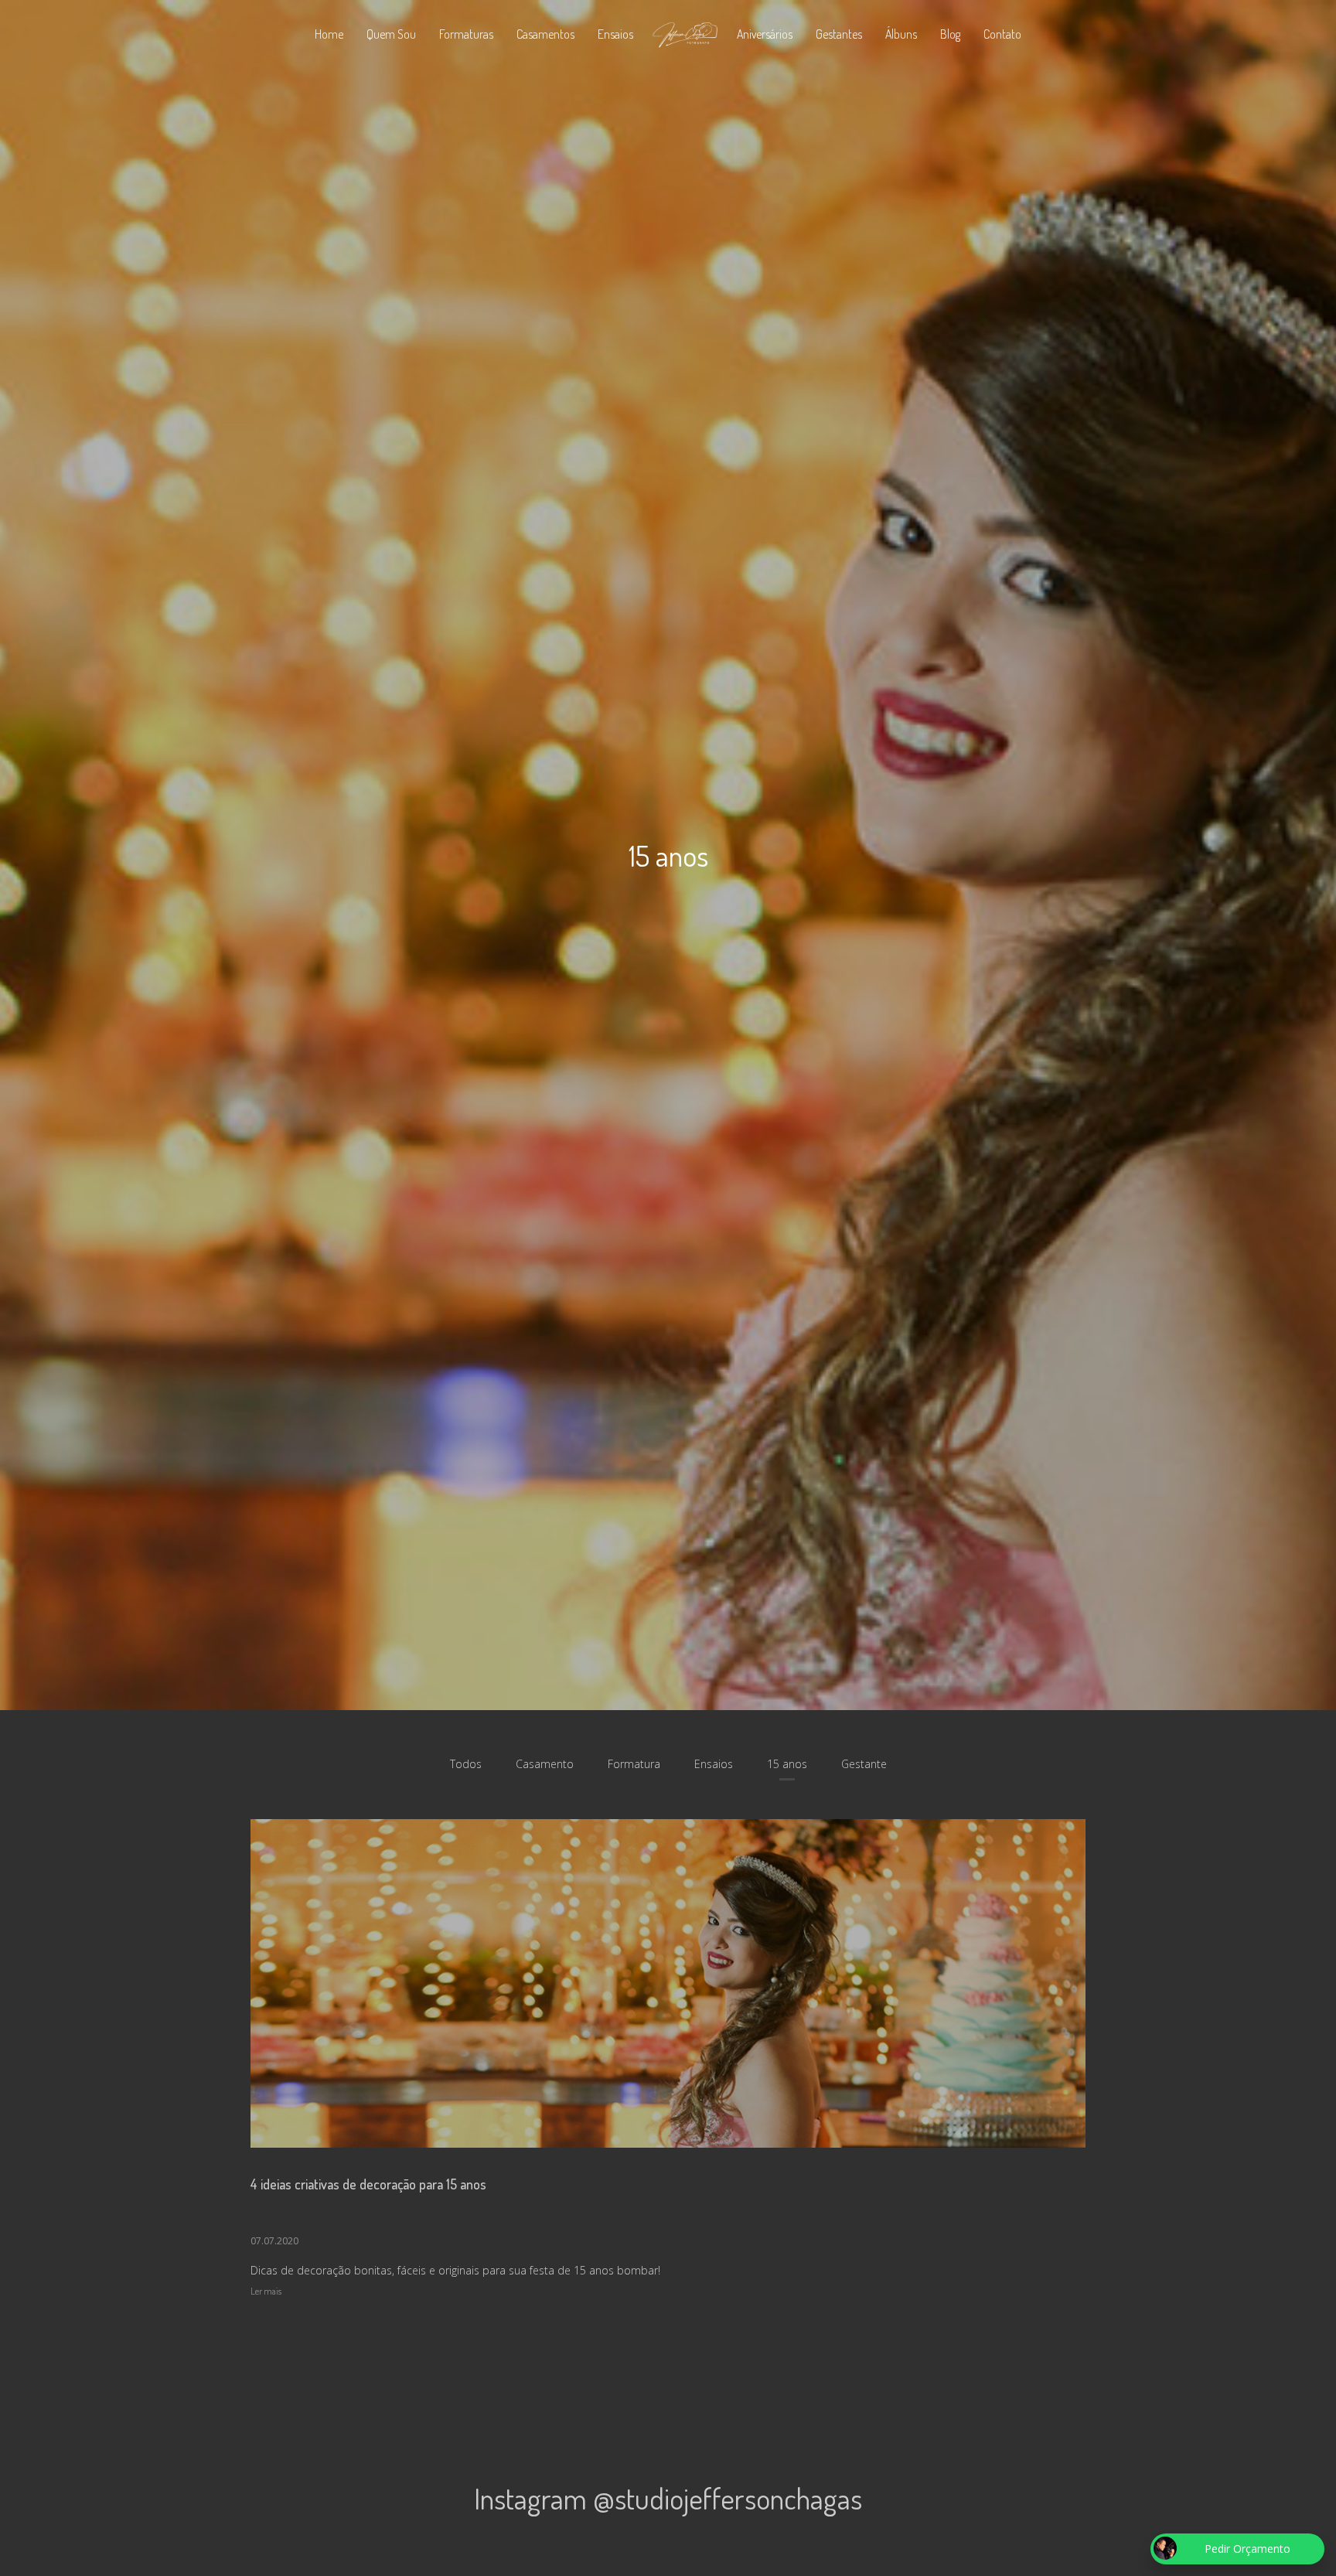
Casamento (545, 1764)
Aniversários (765, 34)
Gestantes (839, 34)
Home (329, 34)
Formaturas (466, 34)
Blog (950, 34)
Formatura (634, 1764)
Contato (1002, 34)
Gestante (864, 1764)
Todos (466, 1764)
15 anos (787, 1764)
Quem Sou (391, 34)
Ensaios (615, 34)
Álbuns (901, 34)
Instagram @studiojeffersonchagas (668, 2498)
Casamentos (545, 34)
